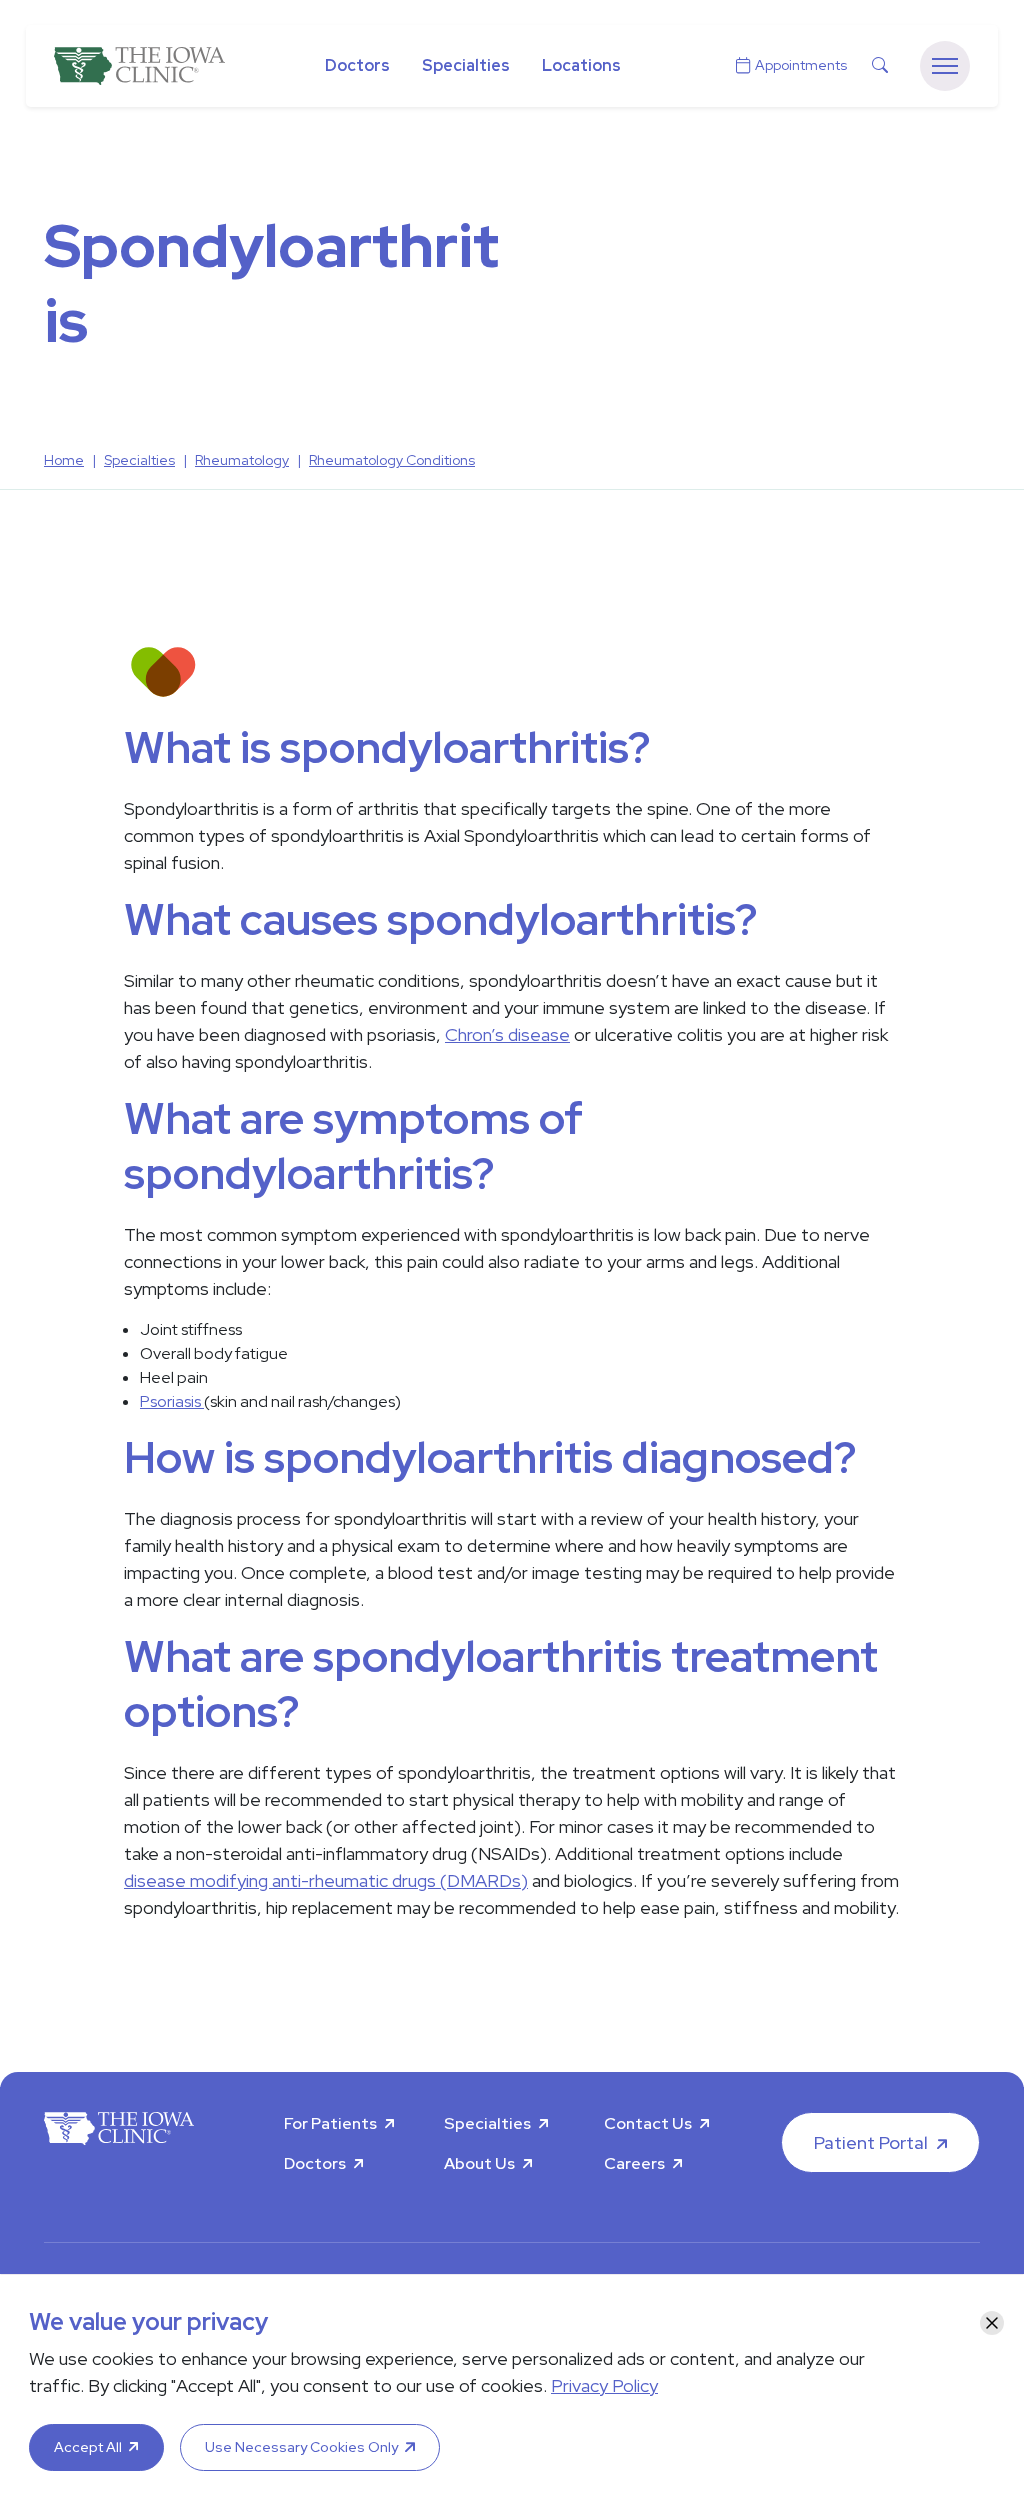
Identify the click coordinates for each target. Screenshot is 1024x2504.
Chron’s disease (507, 1034)
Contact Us (648, 2123)
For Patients (330, 2123)
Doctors (357, 65)
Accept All (88, 2447)
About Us (479, 2163)
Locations (581, 65)
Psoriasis (172, 1401)
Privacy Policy (604, 2385)
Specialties (466, 65)
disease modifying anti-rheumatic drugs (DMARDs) (326, 1880)
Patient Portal (871, 2142)
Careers (634, 2163)
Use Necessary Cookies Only (301, 2447)
